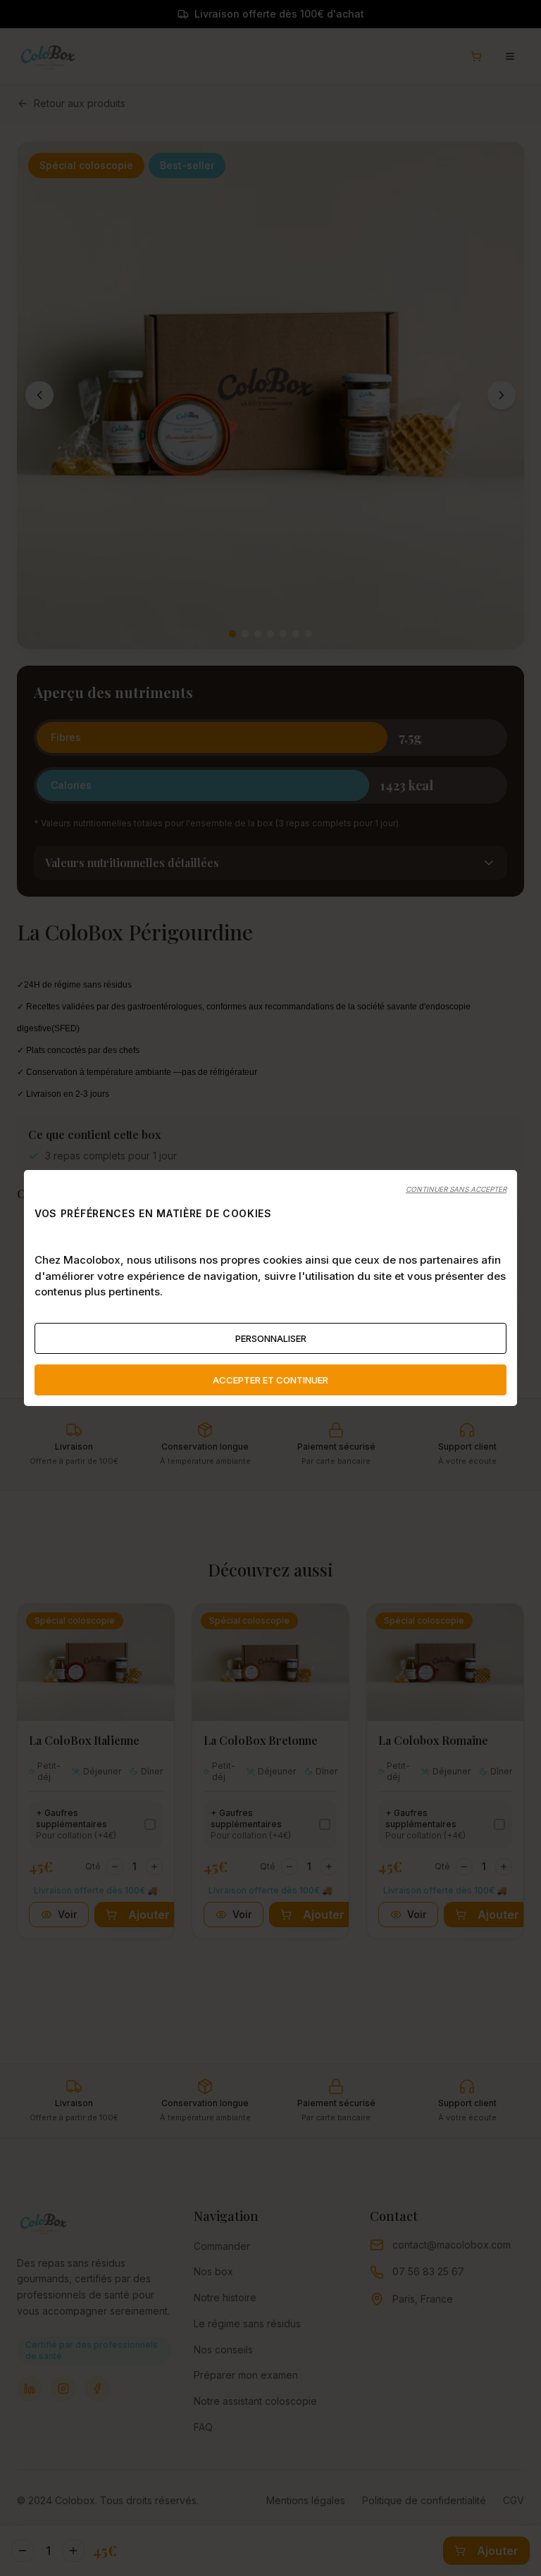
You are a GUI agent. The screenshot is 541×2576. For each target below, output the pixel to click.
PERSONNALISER (271, 1338)
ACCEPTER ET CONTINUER (270, 1380)
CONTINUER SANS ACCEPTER (456, 1189)
